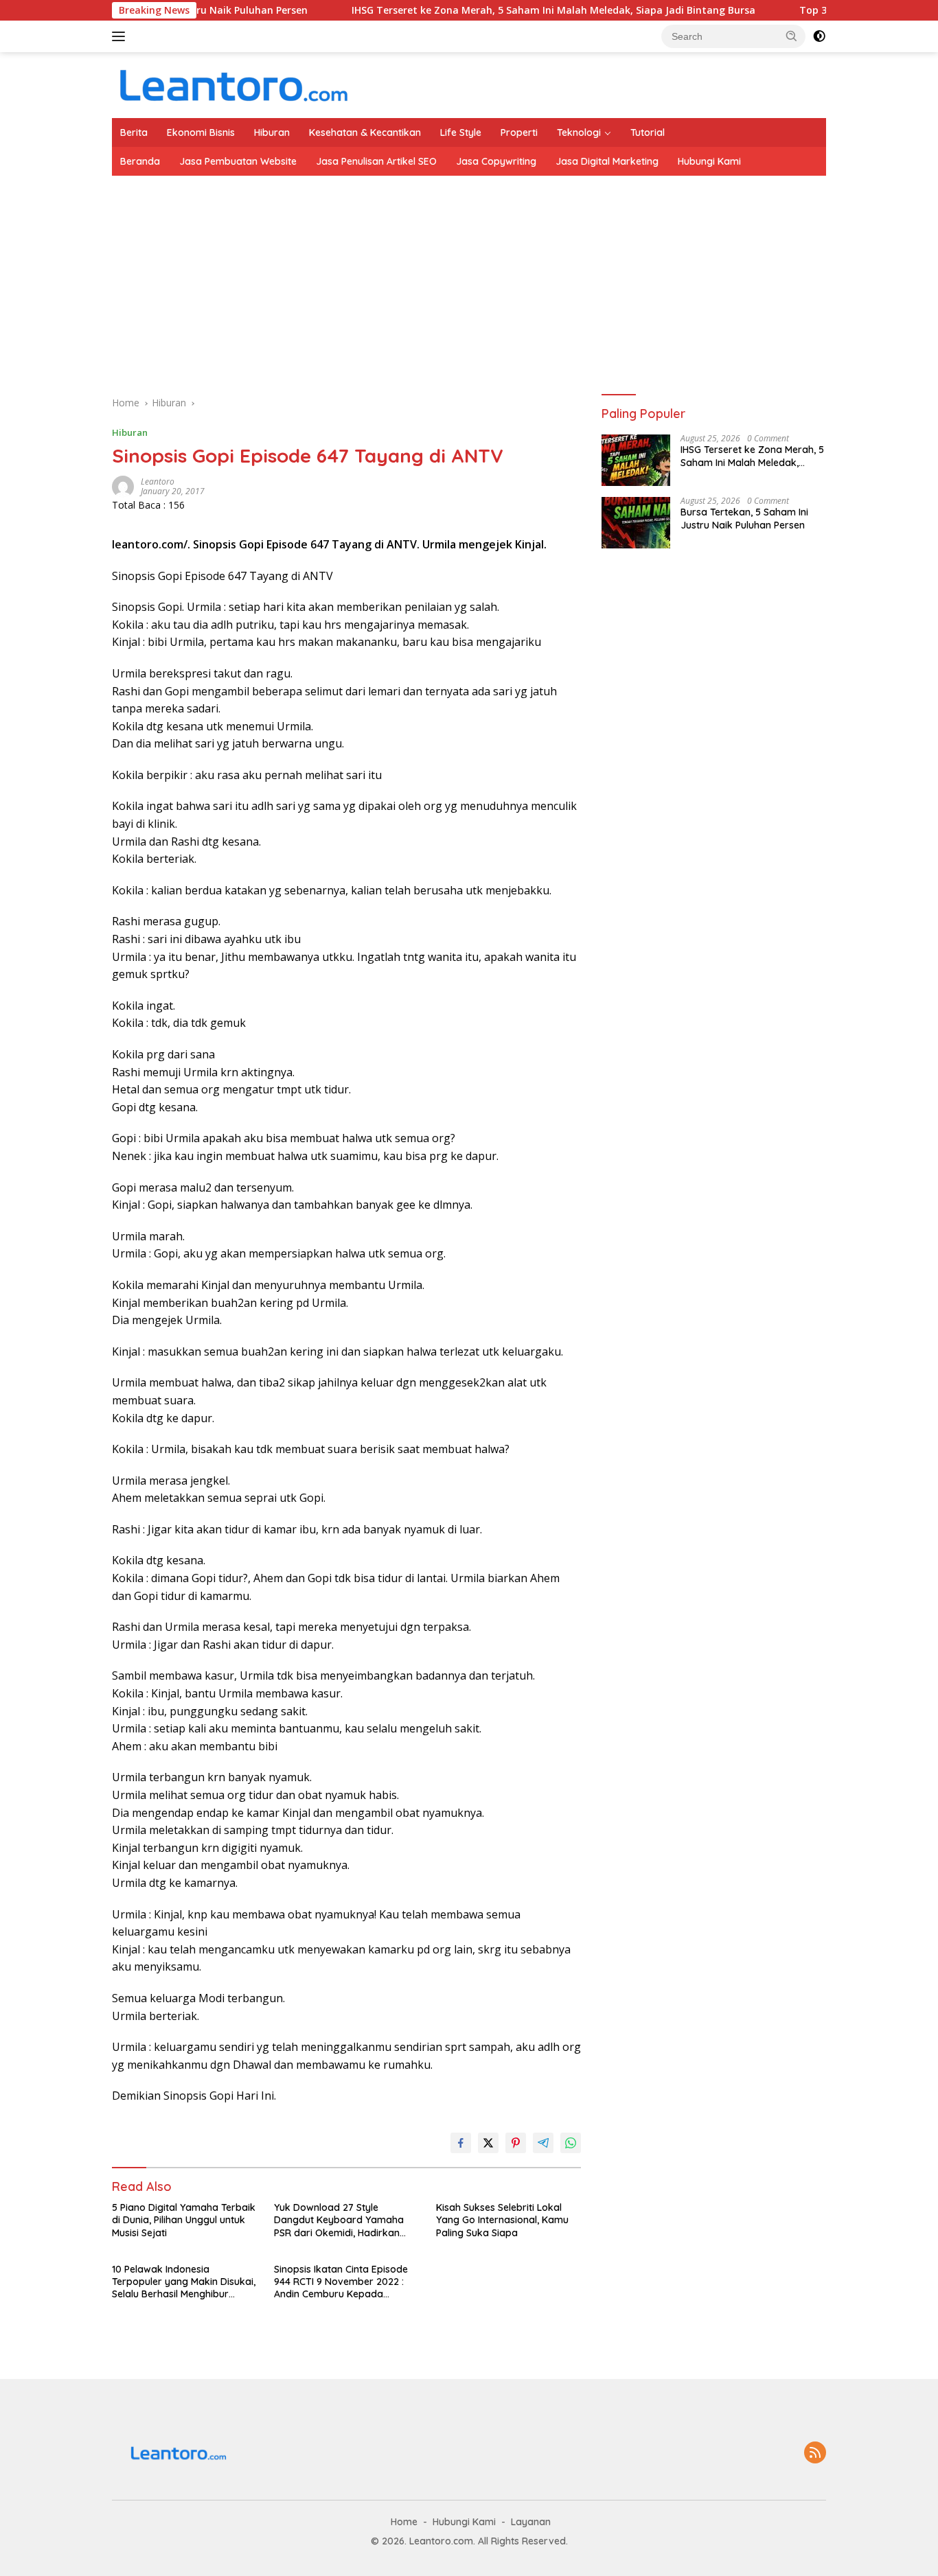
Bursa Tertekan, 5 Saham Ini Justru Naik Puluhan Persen (744, 519)
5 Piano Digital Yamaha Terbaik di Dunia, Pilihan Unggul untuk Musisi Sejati (184, 2220)
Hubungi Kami (709, 161)
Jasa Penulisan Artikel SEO (376, 161)
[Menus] (121, 36)
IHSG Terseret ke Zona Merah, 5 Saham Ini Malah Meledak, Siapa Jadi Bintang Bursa (502, 10)
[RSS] (815, 2453)
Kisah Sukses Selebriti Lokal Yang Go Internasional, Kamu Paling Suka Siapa (502, 2220)
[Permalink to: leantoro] (123, 485)
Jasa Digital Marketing (607, 161)
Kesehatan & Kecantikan (365, 132)
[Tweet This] (488, 2143)
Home (404, 2522)
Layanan (531, 2522)
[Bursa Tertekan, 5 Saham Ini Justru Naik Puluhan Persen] (636, 523)
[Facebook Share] (461, 2143)
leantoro (158, 481)
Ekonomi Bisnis (201, 132)
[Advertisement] (524, 279)
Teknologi (579, 132)
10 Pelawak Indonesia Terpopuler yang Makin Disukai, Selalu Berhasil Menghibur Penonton (184, 2282)
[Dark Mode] (819, 36)
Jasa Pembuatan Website (238, 161)
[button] (792, 36)
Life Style (461, 132)
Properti (519, 132)
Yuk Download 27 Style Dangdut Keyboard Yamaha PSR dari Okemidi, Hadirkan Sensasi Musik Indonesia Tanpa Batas (345, 2220)
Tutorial (648, 132)
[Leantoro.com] (232, 84)
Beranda (140, 161)
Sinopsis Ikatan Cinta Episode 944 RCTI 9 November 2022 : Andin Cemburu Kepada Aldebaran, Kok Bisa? (341, 2282)
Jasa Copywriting (496, 161)
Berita (134, 132)
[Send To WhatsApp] (571, 2143)
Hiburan (272, 132)
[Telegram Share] (543, 2143)
